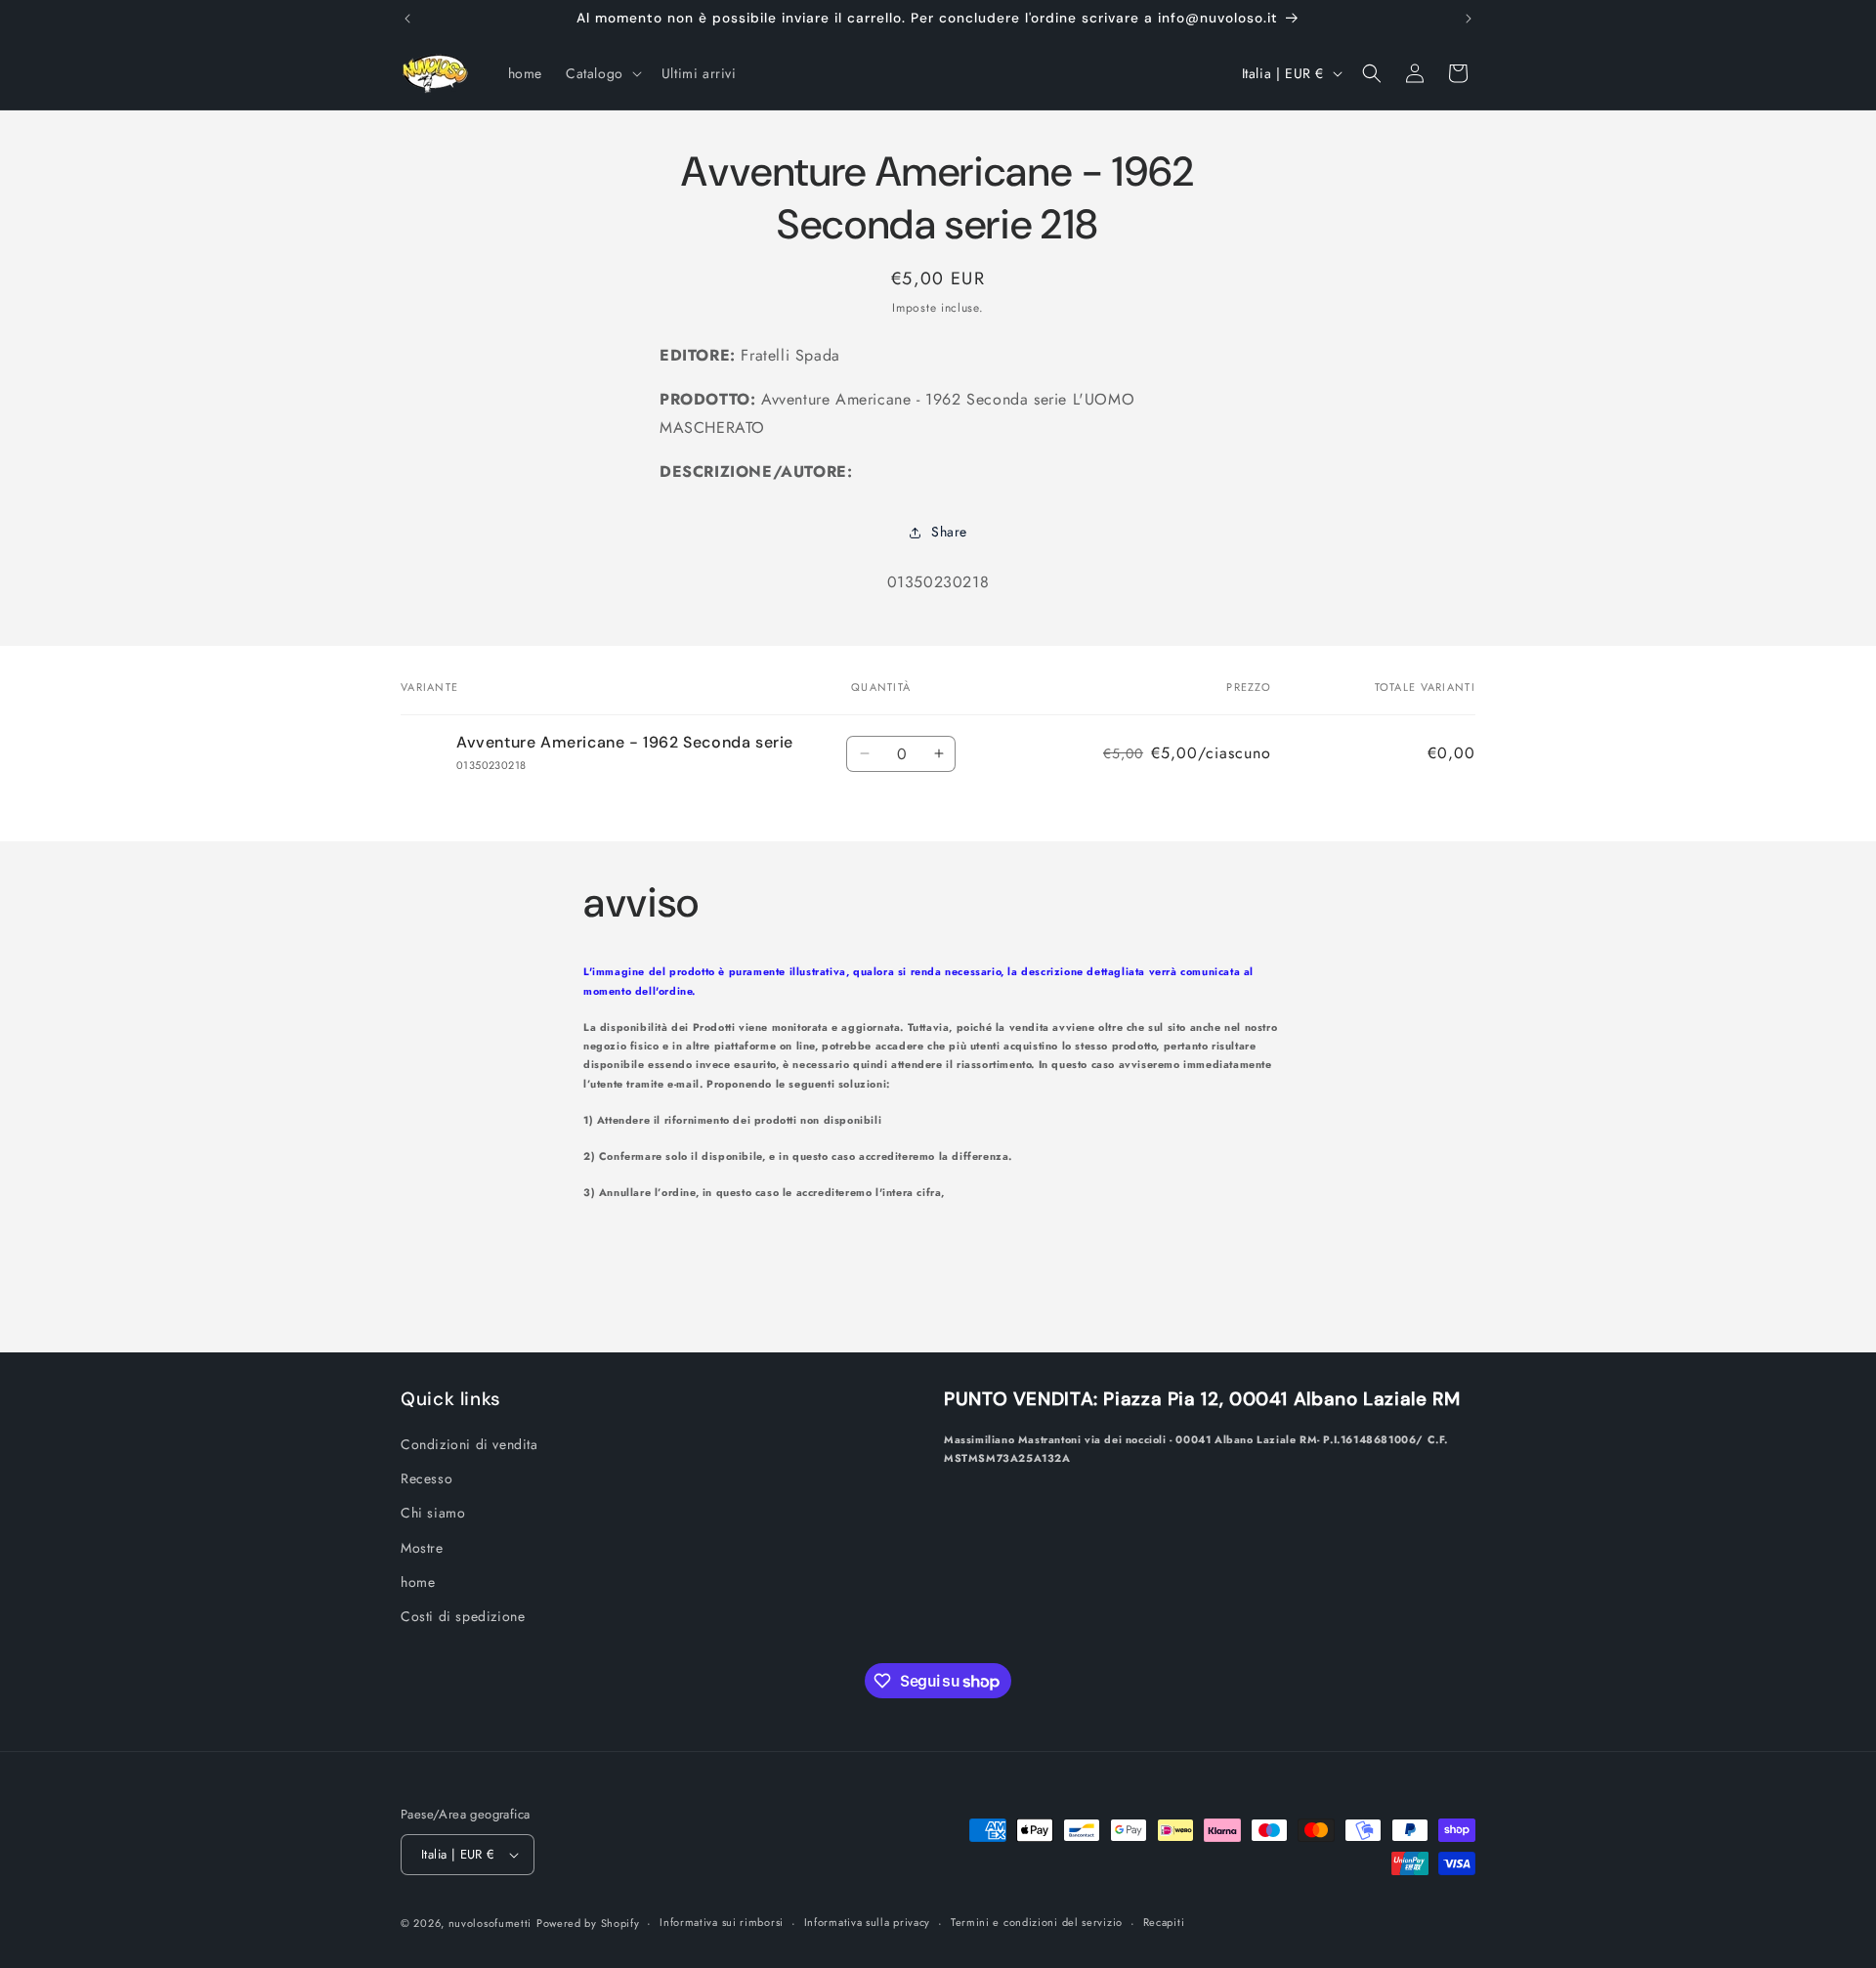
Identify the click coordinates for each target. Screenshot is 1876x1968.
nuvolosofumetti (490, 1923)
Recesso (426, 1478)
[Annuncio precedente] (407, 19)
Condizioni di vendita (469, 1444)
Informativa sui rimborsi (722, 1922)
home (418, 1582)
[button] (602, 73)
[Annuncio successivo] (1469, 19)
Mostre (422, 1548)
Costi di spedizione (463, 1616)
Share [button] (949, 532)
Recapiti (1164, 1922)
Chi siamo (433, 1513)
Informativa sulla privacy (868, 1922)
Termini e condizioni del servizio (1037, 1922)
